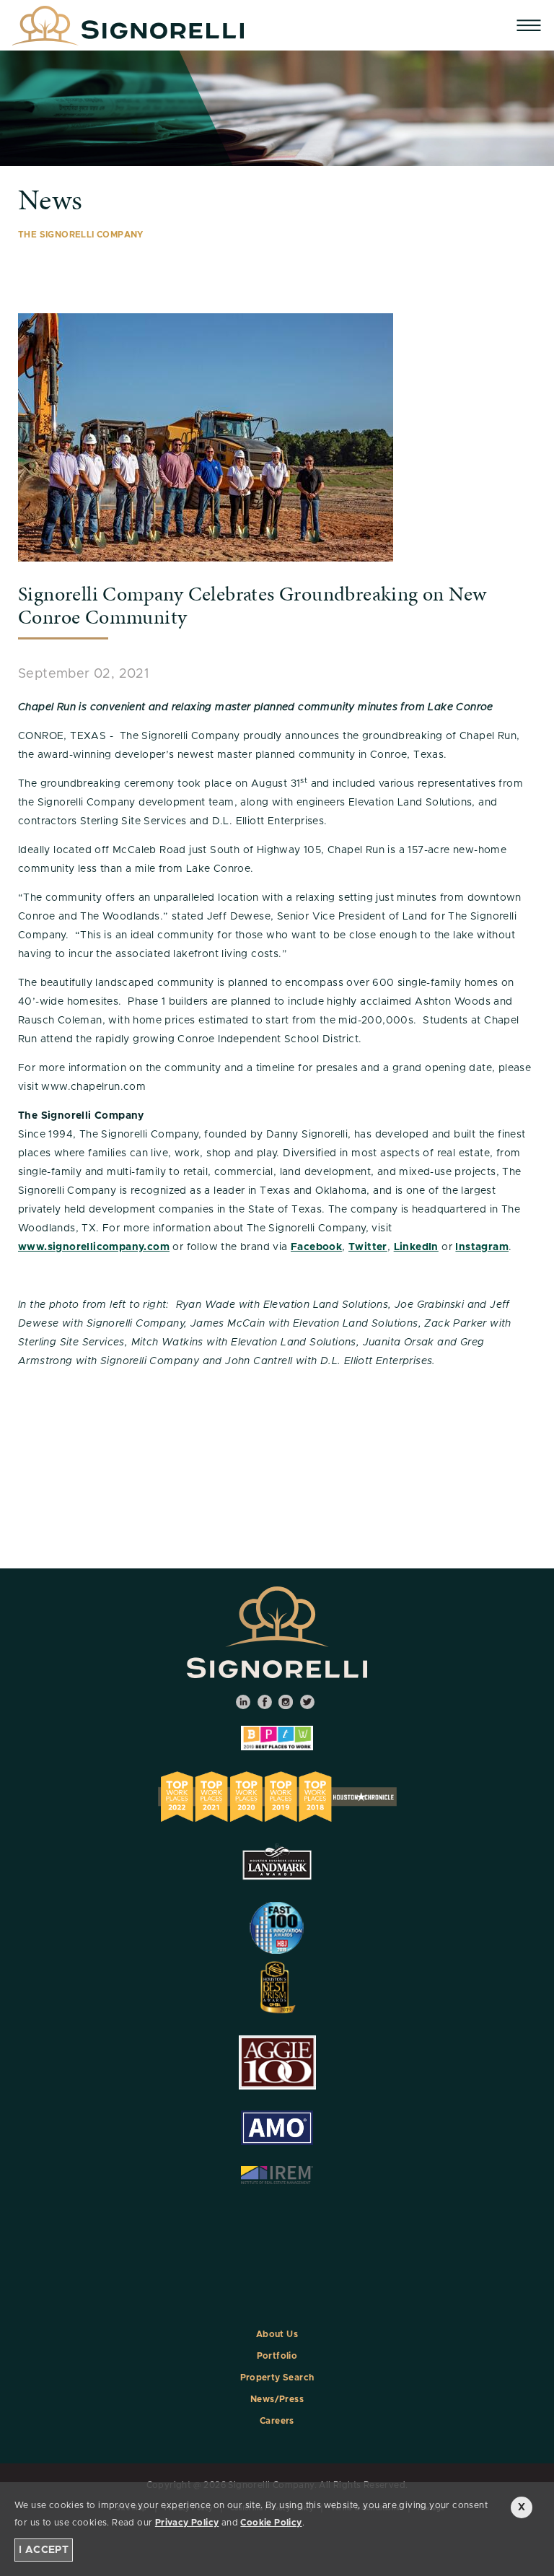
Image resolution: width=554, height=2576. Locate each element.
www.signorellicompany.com (94, 1247)
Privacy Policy (187, 2523)
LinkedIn (416, 1247)
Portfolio (277, 2356)
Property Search (277, 2378)
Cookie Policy (271, 2523)
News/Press (277, 2399)
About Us (277, 2334)
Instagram (482, 1247)
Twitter (368, 1247)
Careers (277, 2421)
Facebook (316, 1247)
